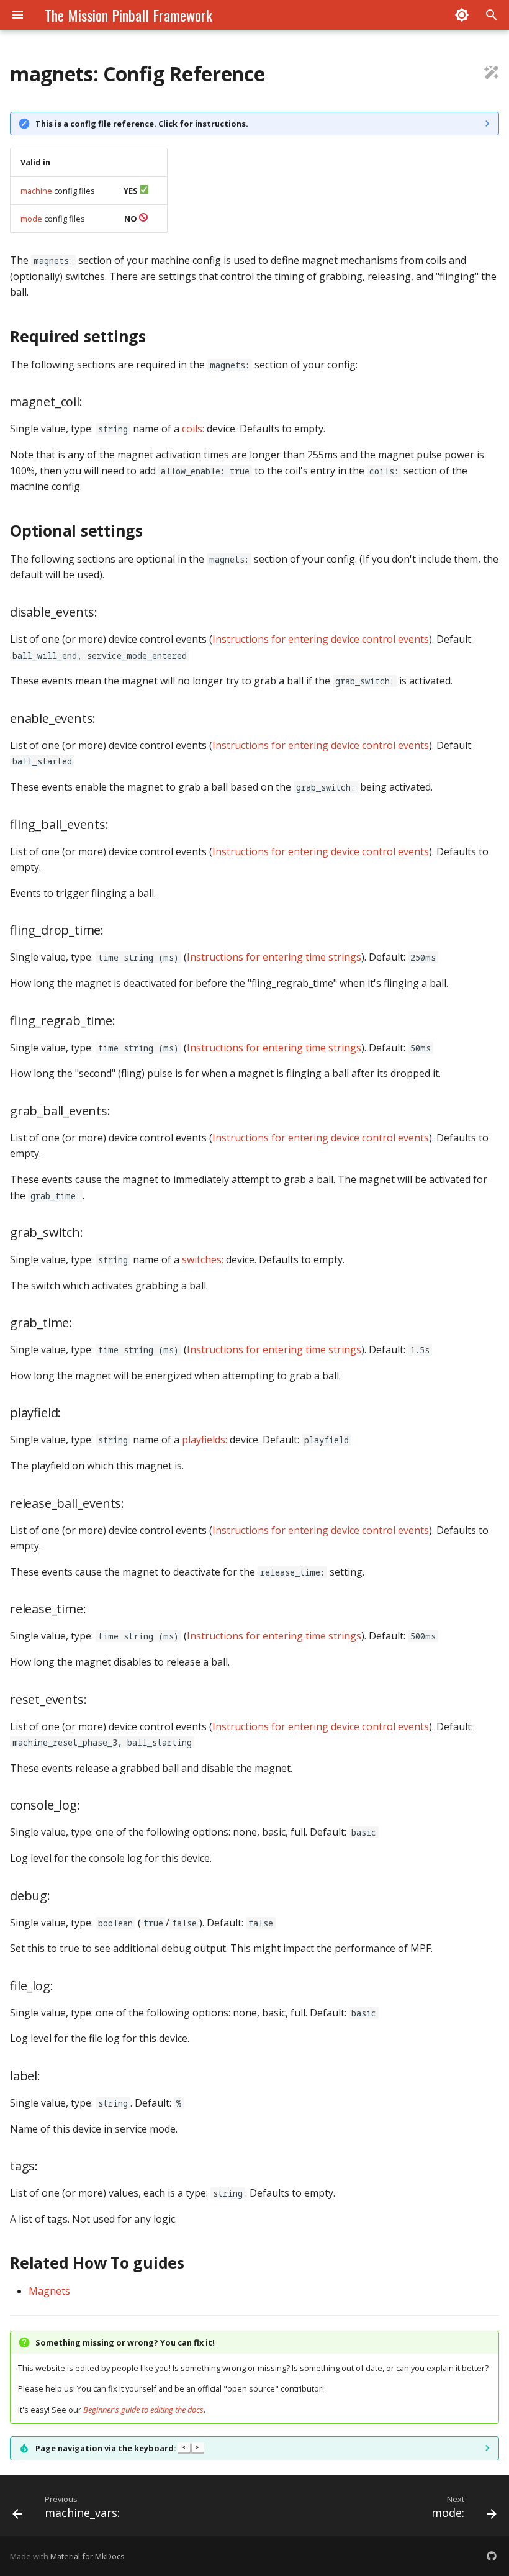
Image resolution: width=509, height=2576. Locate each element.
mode (31, 219)
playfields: (205, 1440)
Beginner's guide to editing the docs (143, 2410)
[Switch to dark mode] (462, 15)
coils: (193, 429)
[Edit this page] (492, 74)
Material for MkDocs (88, 2556)
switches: (203, 1259)
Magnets (49, 2291)
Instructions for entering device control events (321, 639)
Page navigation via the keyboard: (117, 2448)
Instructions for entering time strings (274, 957)
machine (36, 191)
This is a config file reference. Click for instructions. (142, 124)
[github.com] (492, 2556)
